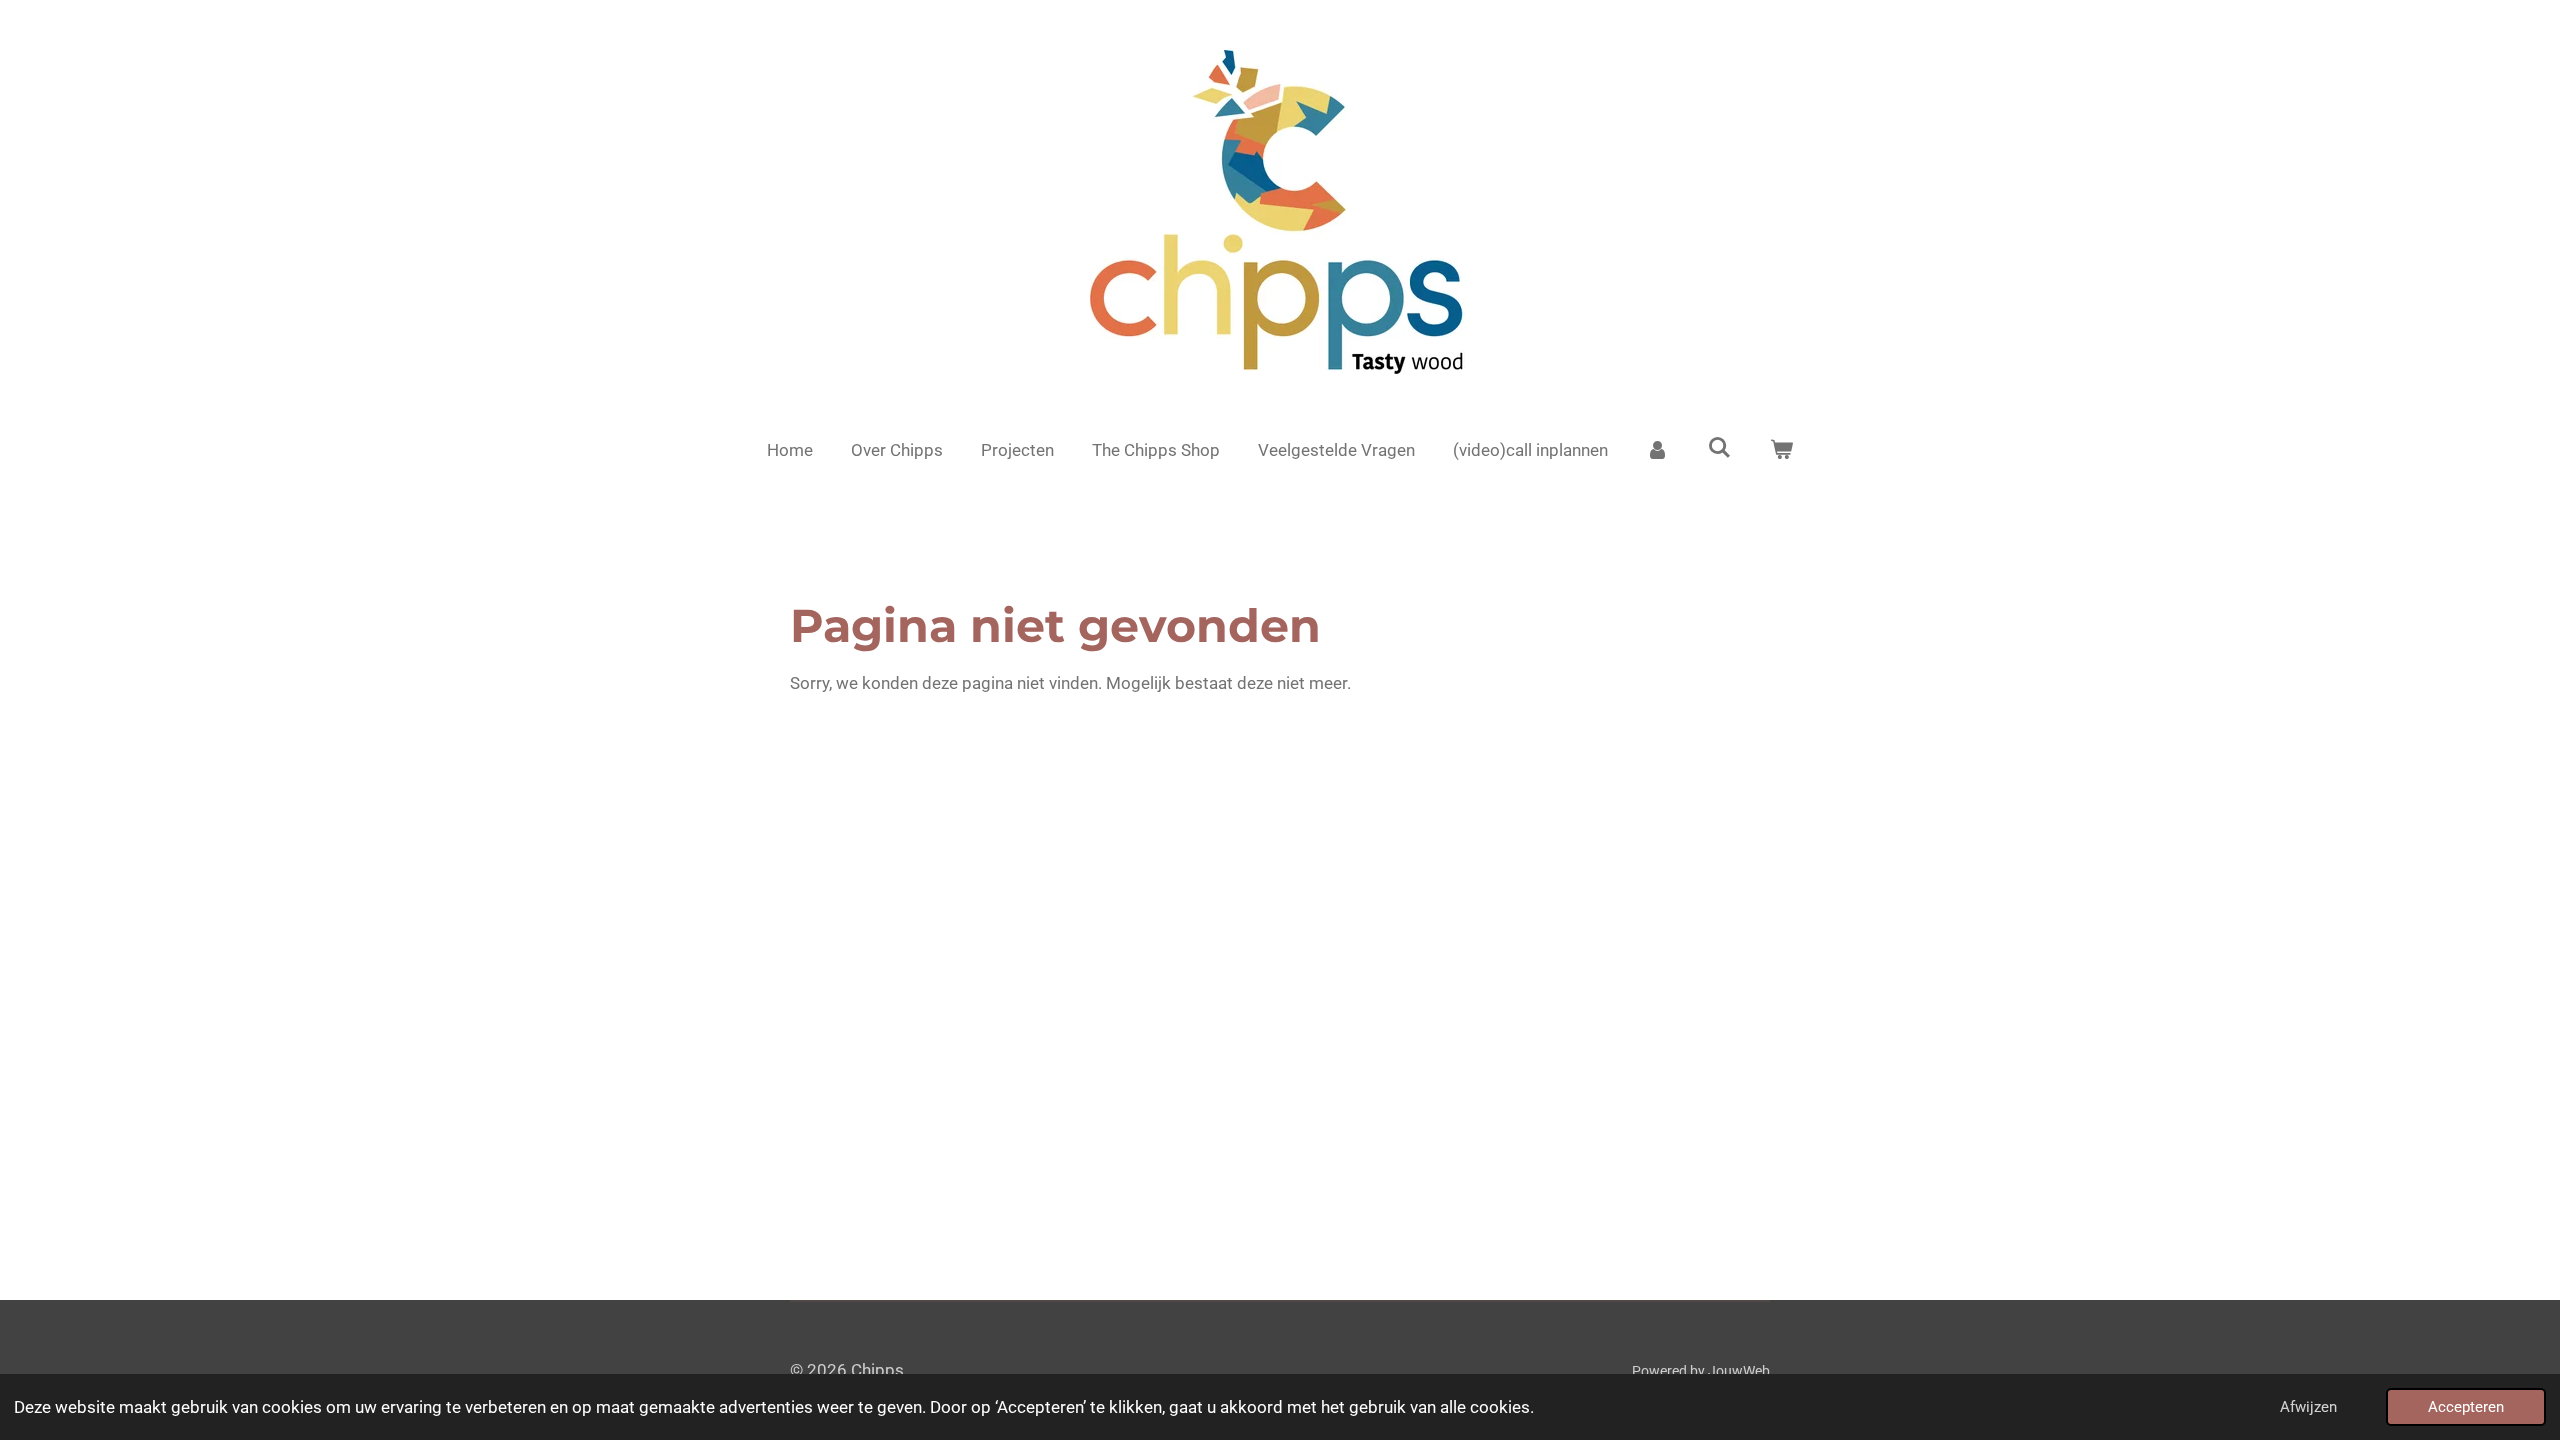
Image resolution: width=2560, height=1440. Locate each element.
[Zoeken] (1720, 448)
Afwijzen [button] (2308, 1407)
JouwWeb (1739, 1371)
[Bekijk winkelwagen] (1781, 451)
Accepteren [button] (2466, 1407)
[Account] (1658, 451)
